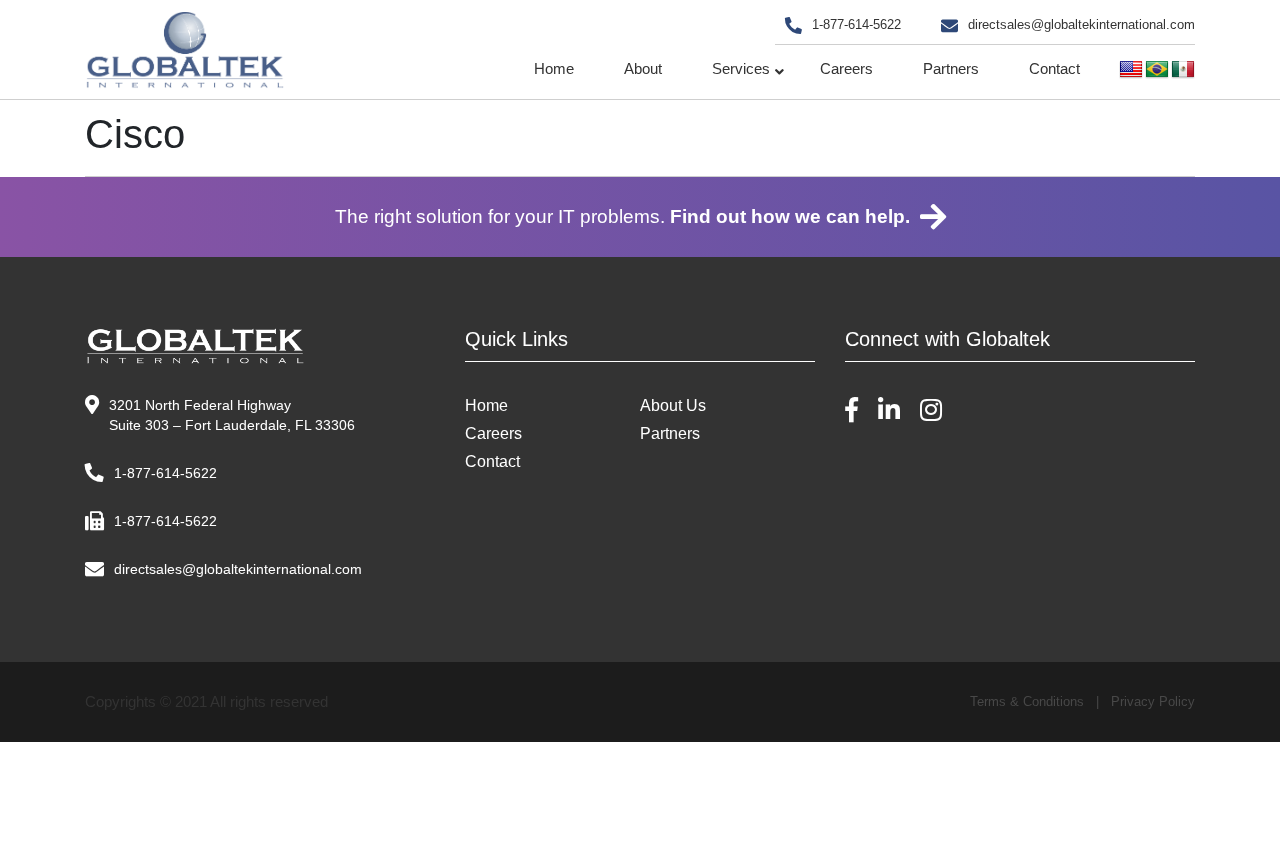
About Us (673, 405)
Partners (951, 68)
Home (554, 68)
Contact (1054, 68)
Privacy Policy (1153, 701)
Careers (846, 68)
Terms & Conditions (1027, 701)
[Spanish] (1183, 70)
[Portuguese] (1157, 70)
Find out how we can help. (790, 216)
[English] (1131, 70)
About (643, 68)
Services (741, 68)
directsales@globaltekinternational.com (1081, 24)
